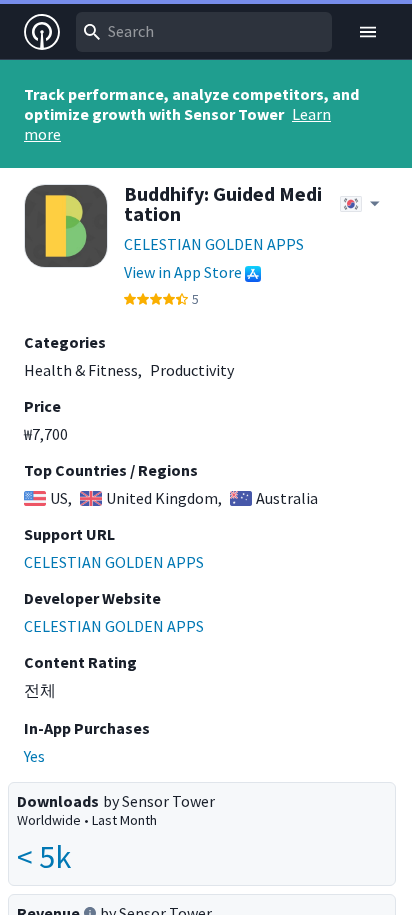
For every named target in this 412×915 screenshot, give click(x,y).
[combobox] (204, 32)
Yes (34, 756)
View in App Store (183, 272)
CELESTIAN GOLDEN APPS (214, 244)
